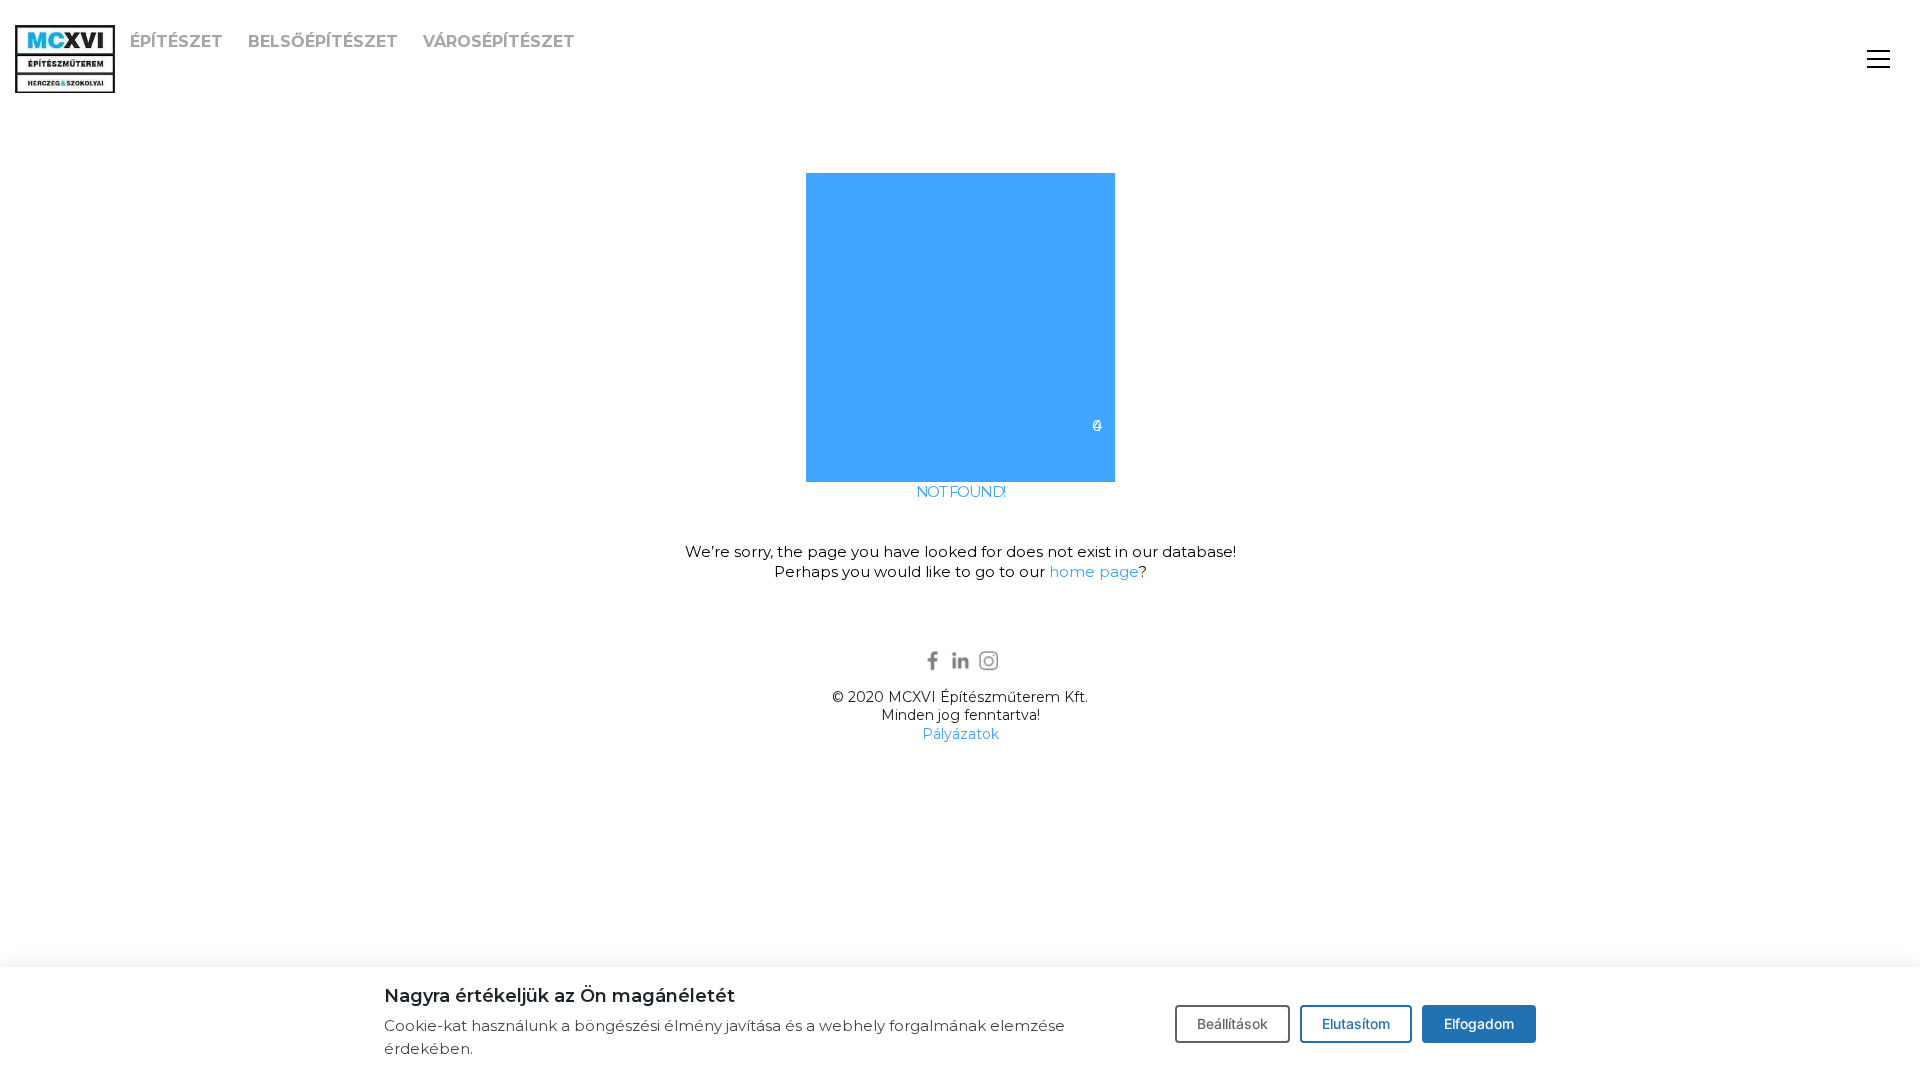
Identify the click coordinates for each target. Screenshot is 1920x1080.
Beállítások (1232, 1023)
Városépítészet (499, 41)
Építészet (176, 41)
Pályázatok (960, 734)
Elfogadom (1479, 1023)
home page (1094, 571)
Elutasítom (1356, 1023)
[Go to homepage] (65, 59)
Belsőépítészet (323, 41)
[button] (1878, 59)
